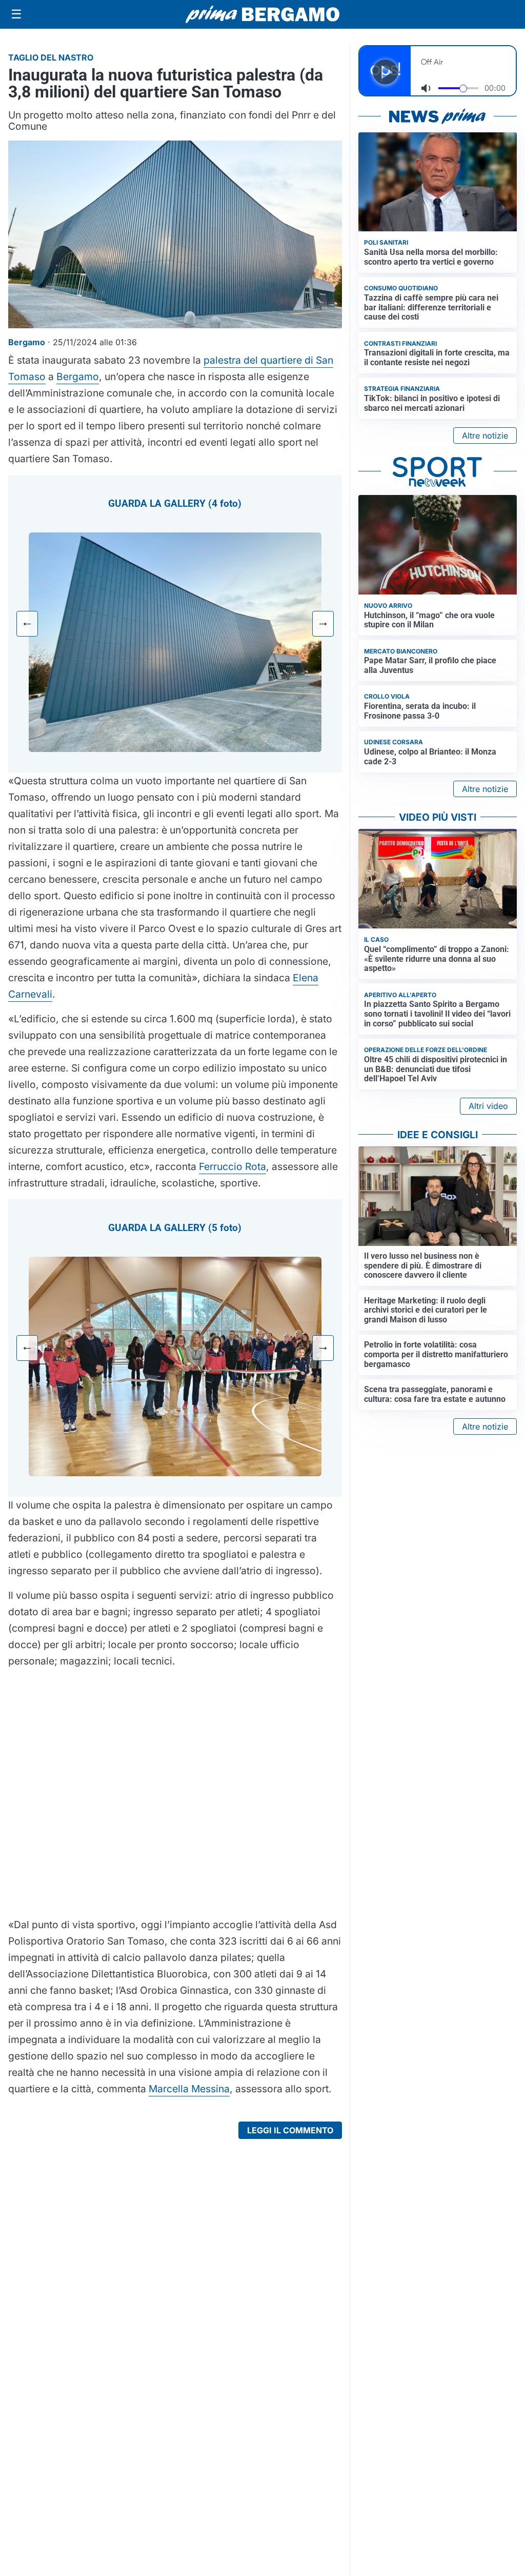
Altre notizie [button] (485, 435)
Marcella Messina (189, 2089)
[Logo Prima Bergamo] (262, 15)
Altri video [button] (488, 1106)
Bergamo (78, 377)
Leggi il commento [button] (290, 2130)
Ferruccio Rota (233, 1166)
